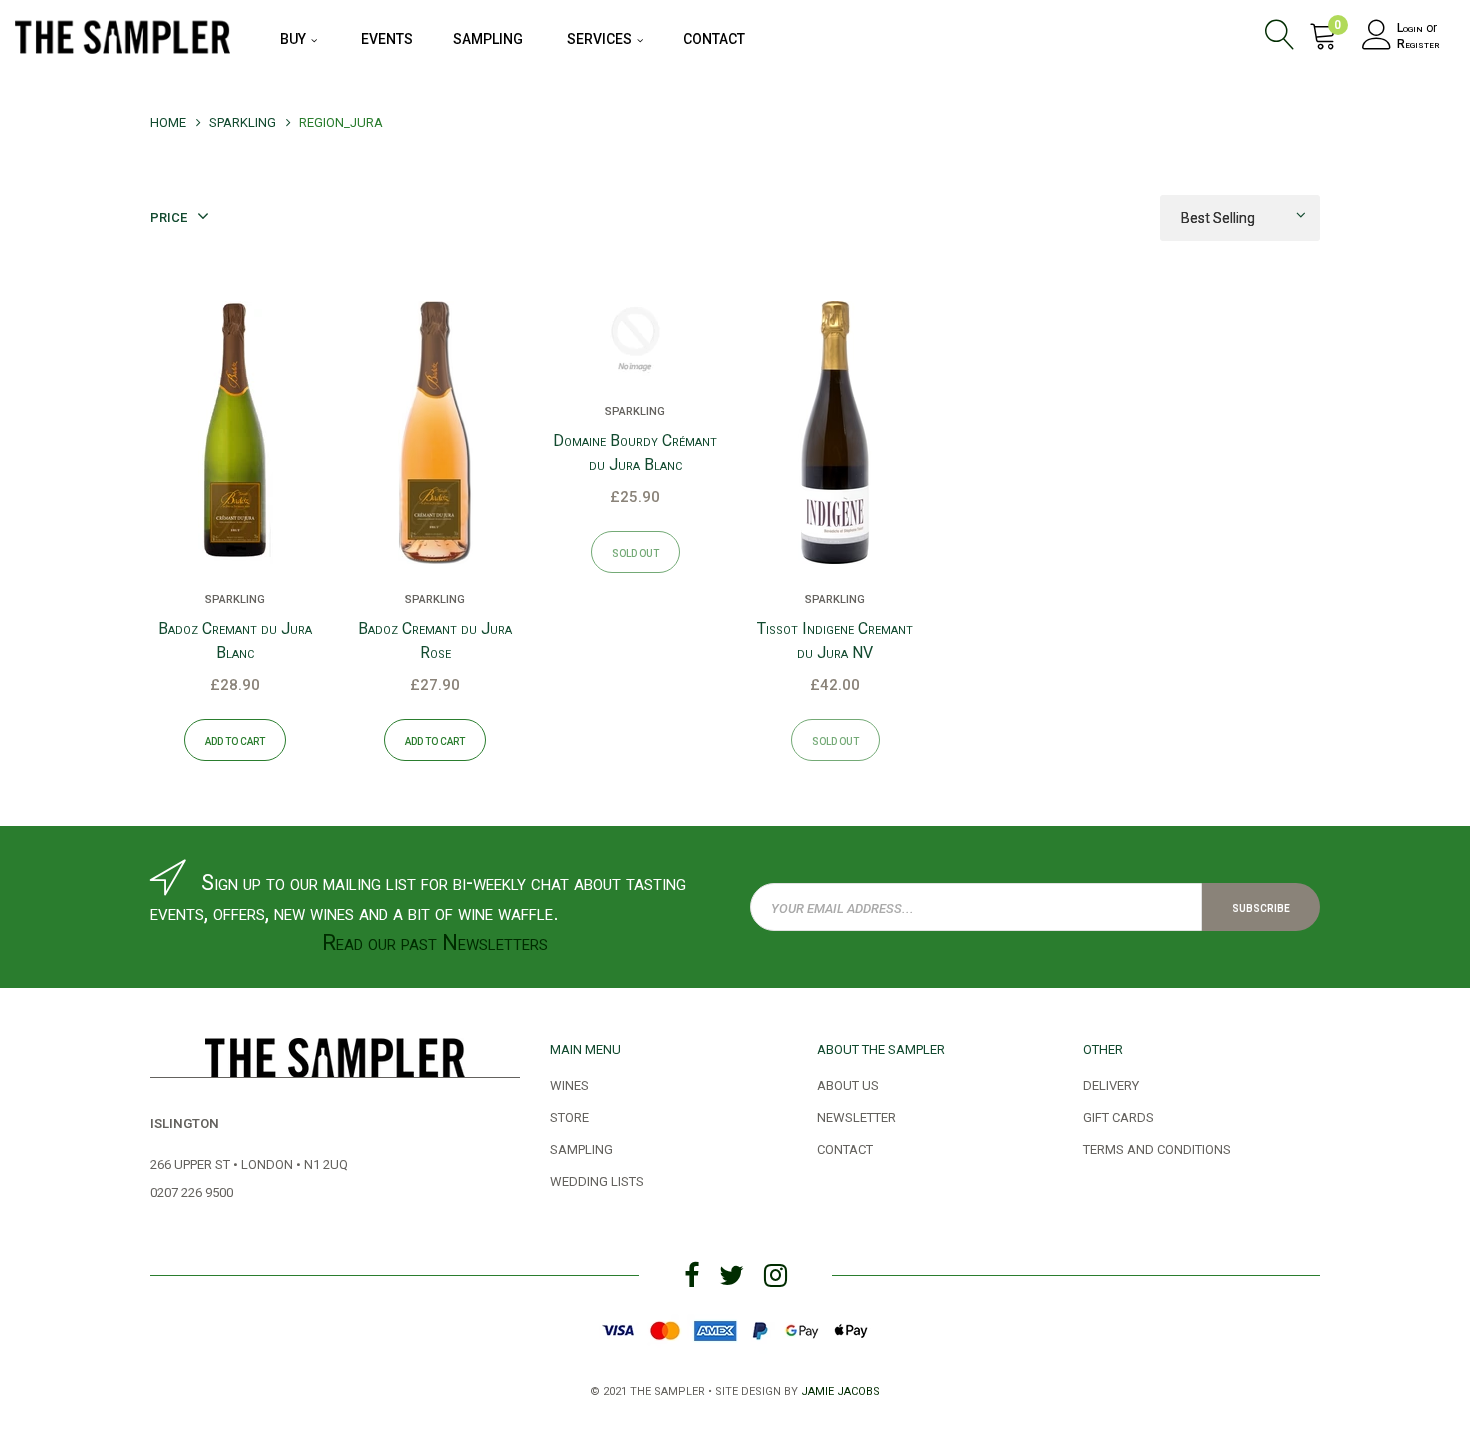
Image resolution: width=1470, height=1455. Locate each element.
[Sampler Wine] (122, 34)
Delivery (1111, 1084)
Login (1410, 28)
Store (569, 1116)
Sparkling (235, 598)
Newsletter (856, 1116)
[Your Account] (1377, 38)
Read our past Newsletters (435, 942)
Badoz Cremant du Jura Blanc (235, 640)
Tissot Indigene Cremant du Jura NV (835, 640)
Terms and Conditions (1157, 1148)
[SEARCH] (1283, 38)
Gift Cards (1118, 1116)
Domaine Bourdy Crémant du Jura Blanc (635, 452)
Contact (845, 1148)
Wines (569, 1084)
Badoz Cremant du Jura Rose (435, 640)
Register (1418, 44)
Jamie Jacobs (840, 1389)
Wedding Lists (597, 1180)
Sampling (581, 1148)
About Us (848, 1084)
